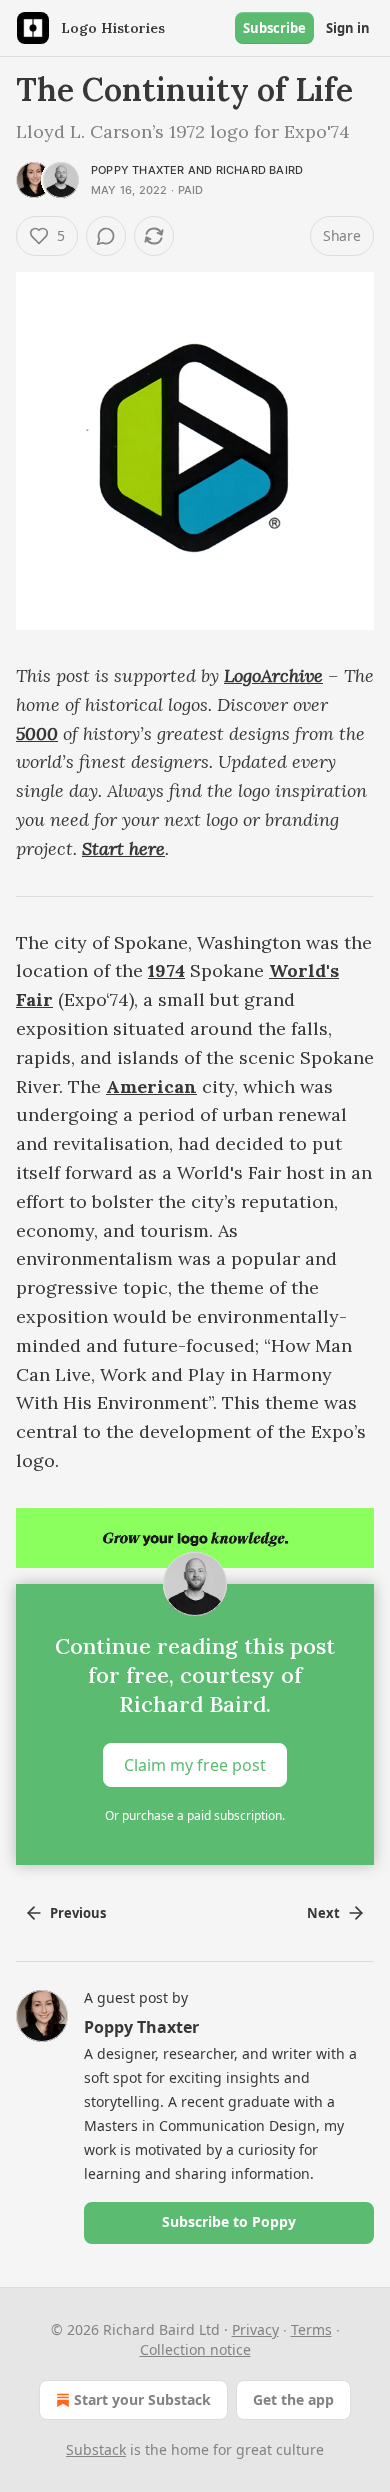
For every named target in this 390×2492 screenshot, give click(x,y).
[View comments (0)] (106, 236)
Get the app (293, 2399)
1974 (166, 970)
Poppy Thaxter (138, 170)
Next (323, 1913)
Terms (311, 2329)
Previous (78, 1913)
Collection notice (195, 2349)
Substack (96, 2449)
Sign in (348, 28)
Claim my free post (195, 1765)
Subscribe (274, 28)
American (151, 1086)
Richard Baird (260, 170)
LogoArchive (273, 675)
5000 (37, 733)
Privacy (255, 2329)
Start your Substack (142, 2399)
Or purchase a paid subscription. (195, 1815)
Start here (123, 848)
